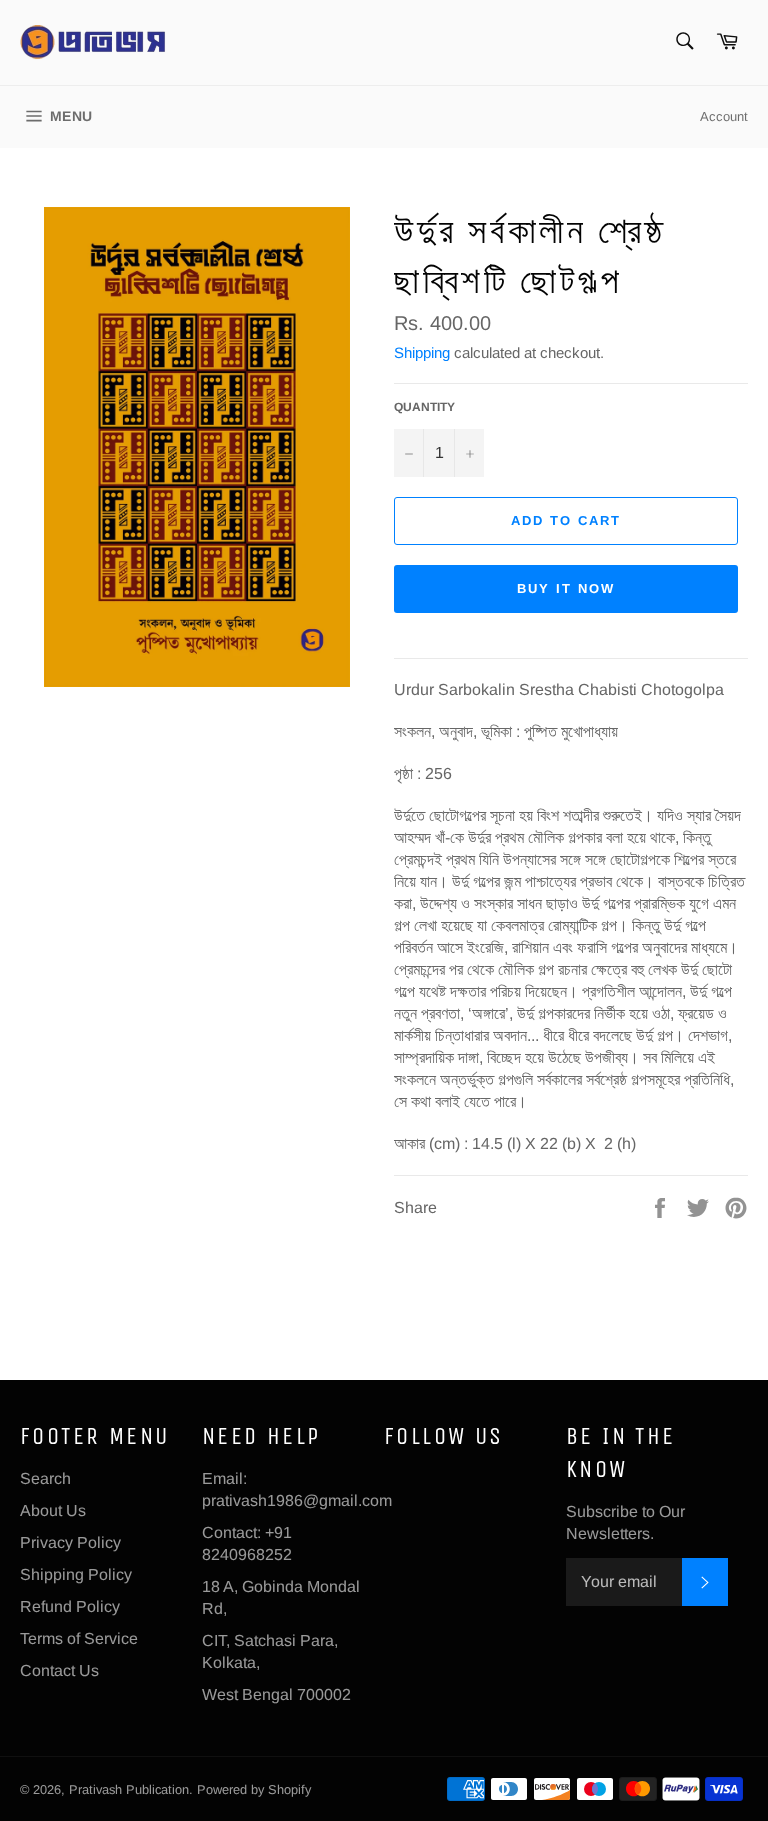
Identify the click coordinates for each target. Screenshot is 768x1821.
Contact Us (59, 1670)
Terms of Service (79, 1638)
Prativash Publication (129, 1789)
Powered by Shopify (254, 1789)
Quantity (424, 407)
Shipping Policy (76, 1574)
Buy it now (566, 588)
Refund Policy (70, 1606)
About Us (53, 1510)
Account (724, 116)
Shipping (422, 352)
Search (45, 1478)
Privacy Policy (70, 1542)
